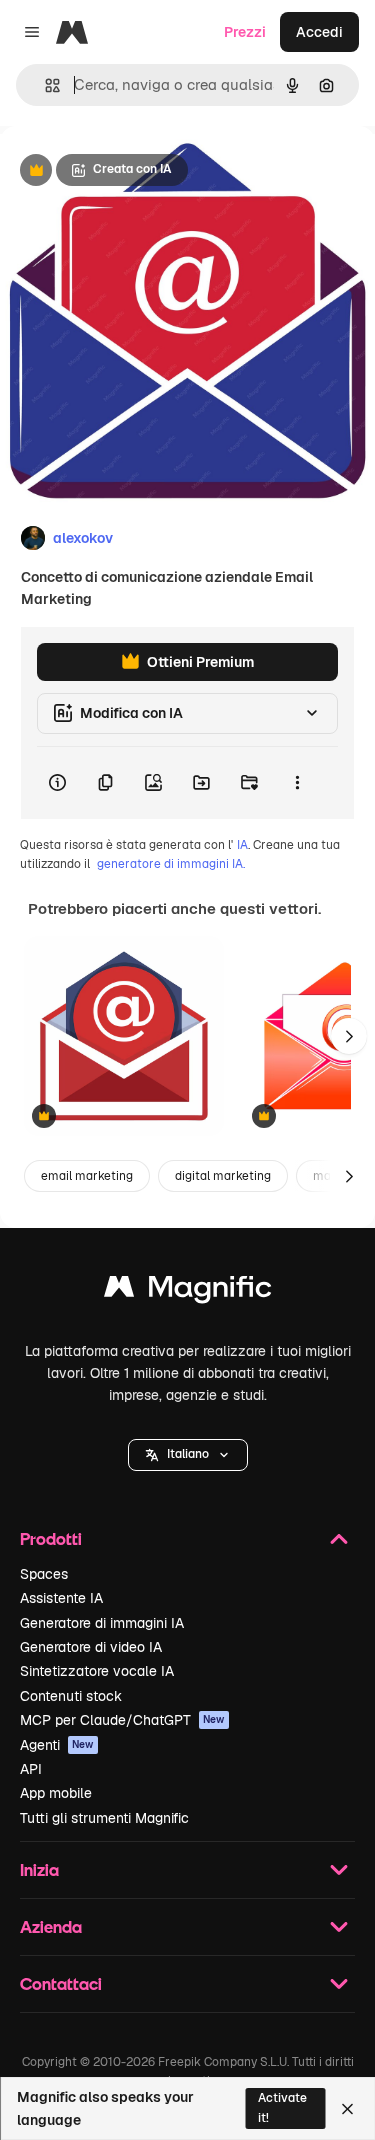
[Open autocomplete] (44, 85)
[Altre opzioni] (297, 783)
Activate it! (282, 2107)
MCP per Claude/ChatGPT (122, 1720)
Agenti (57, 1745)
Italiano (188, 1454)
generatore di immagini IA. (171, 864)
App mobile (56, 1793)
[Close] (347, 2109)
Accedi (319, 32)
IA (242, 845)
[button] (188, 1455)
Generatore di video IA (91, 1647)
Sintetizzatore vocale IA (97, 1671)
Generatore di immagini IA (102, 1623)
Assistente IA (61, 1598)
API (31, 1769)
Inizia (39, 1869)
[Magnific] (188, 1291)
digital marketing (223, 1176)
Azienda (51, 1926)
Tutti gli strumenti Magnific (104, 1818)
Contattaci (61, 1983)
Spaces (44, 1574)
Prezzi (245, 32)
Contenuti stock (71, 1696)
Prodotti (51, 1538)
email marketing (87, 1176)
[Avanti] (349, 1036)
